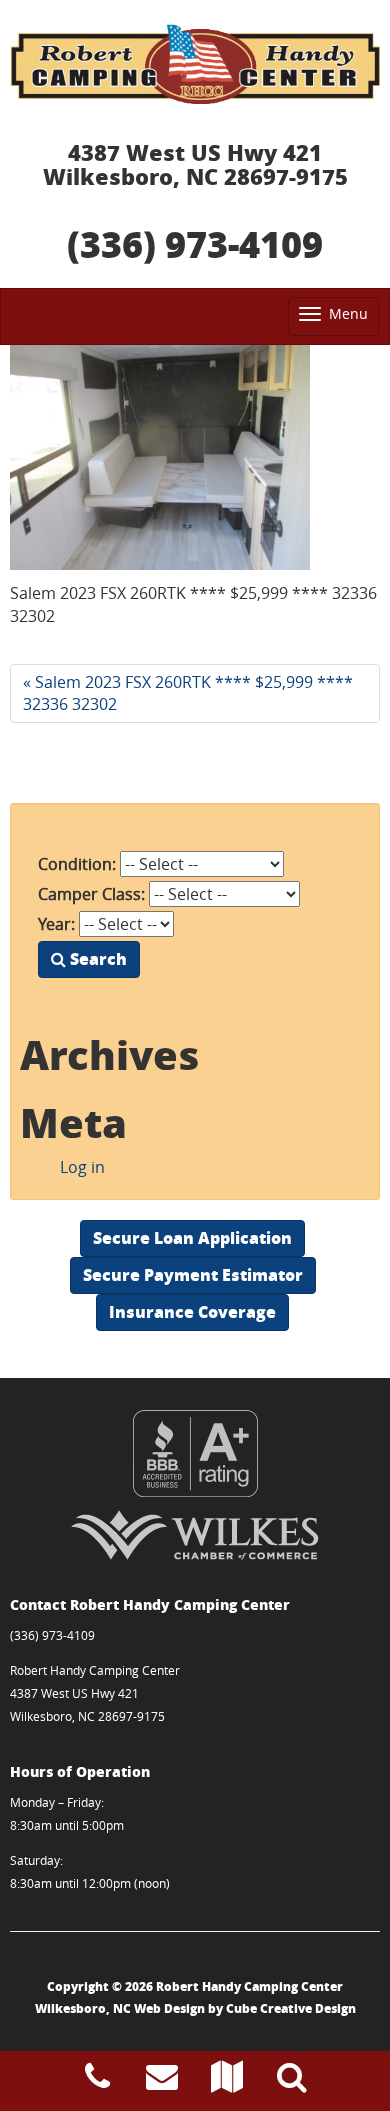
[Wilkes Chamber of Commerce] (195, 1535)
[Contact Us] (162, 2082)
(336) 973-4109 (195, 243)
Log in (82, 1167)
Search (96, 958)
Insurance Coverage (192, 1311)
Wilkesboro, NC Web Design (120, 2008)
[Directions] (227, 2082)
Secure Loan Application (192, 1237)
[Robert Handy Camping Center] (195, 64)
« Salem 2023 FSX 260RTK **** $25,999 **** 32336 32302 (188, 693)
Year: (56, 924)
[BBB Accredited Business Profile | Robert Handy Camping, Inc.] (195, 1453)
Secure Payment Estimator (193, 1274)
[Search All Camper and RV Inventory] (292, 2082)
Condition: (77, 864)
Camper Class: (91, 894)
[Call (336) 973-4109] (97, 2082)
